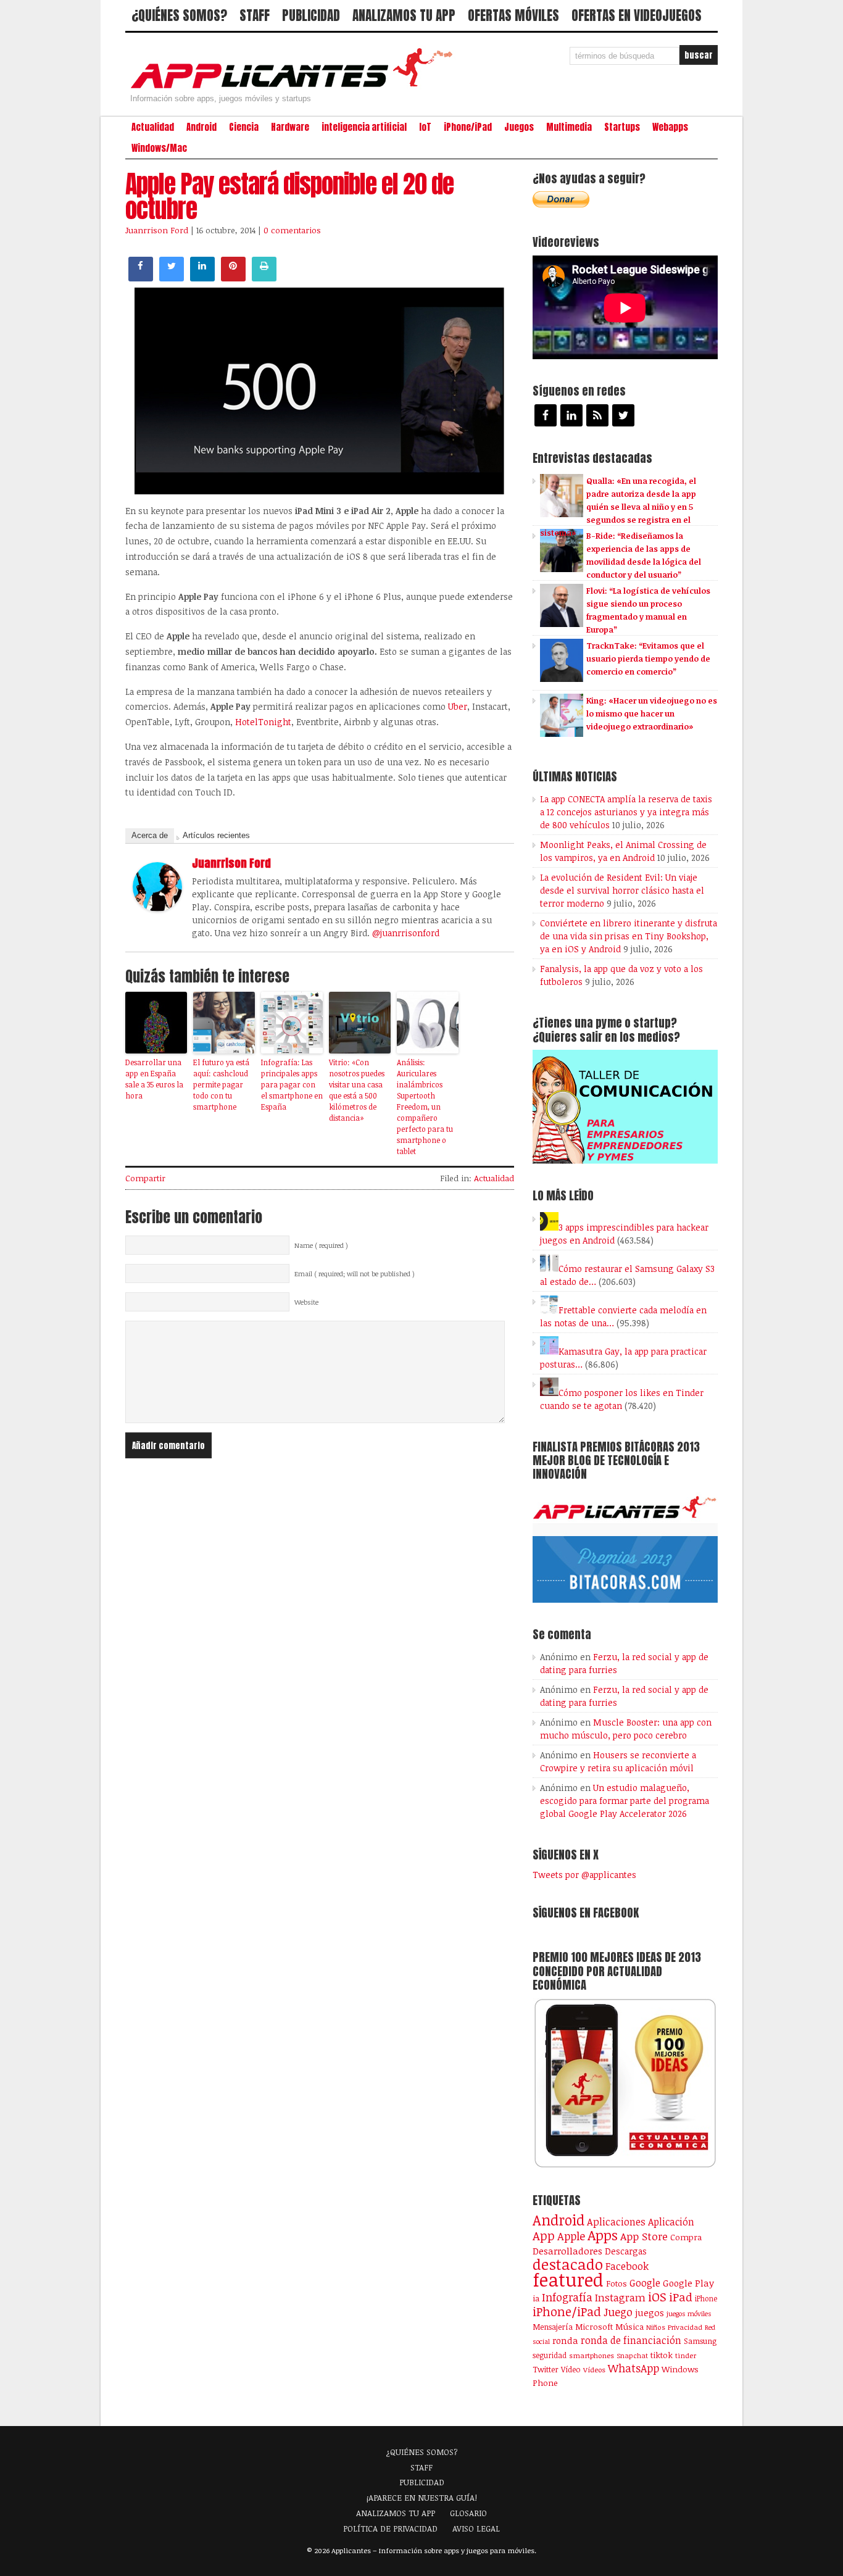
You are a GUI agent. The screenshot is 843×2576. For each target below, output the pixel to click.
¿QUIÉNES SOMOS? (179, 15)
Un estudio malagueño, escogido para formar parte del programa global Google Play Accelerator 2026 (625, 1801)
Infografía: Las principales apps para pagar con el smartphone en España (292, 1084)
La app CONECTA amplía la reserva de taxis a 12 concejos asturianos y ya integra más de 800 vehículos (626, 812)
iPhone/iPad (468, 127)
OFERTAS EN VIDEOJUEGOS (637, 15)
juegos (650, 2312)
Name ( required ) (321, 1245)
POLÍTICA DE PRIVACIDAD (390, 2528)
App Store (644, 2236)
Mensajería (553, 2327)
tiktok (662, 2355)
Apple (571, 2236)
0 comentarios (292, 230)
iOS (657, 2296)
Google (645, 2283)
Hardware (290, 127)
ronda (565, 2340)
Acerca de (150, 835)
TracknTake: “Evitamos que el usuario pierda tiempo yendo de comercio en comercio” (648, 659)
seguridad (550, 2355)
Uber (458, 706)
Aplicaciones (616, 2222)
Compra (686, 2237)
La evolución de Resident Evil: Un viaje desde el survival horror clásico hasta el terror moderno (622, 890)
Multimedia (569, 127)
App (544, 2236)
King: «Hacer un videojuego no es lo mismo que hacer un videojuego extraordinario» (652, 713)
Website (306, 1302)
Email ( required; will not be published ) (355, 1274)
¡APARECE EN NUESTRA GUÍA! (422, 2498)
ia (536, 2298)
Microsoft (594, 2327)
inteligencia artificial (364, 127)
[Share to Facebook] (141, 278)
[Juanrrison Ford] (157, 908)
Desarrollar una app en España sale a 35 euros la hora (154, 1079)
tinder (686, 2355)
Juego (618, 2312)
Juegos (519, 127)
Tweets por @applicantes (584, 1875)
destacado (568, 2264)
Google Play (688, 2283)
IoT (425, 127)
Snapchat (632, 2355)
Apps (603, 2235)
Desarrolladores (567, 2250)
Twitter (546, 2369)
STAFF (255, 15)
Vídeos (594, 2369)
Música (629, 2327)
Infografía (567, 2297)
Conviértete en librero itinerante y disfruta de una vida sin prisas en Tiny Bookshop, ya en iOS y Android (629, 936)
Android (201, 127)
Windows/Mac (159, 148)
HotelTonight (263, 722)
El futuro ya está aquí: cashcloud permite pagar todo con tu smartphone (221, 1084)
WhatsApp (633, 2368)
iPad (681, 2297)
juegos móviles (689, 2313)
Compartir (145, 1178)
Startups (622, 127)
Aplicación (671, 2222)
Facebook (627, 2266)
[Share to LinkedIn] (202, 278)
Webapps (670, 127)
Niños (656, 2327)
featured (568, 2279)
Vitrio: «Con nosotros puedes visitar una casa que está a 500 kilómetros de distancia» (357, 1090)
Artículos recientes (216, 835)
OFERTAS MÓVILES (513, 15)
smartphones (592, 2355)
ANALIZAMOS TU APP (404, 15)
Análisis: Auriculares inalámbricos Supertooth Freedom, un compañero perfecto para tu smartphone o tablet (425, 1107)
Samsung (700, 2341)
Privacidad (685, 2327)
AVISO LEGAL (476, 2528)
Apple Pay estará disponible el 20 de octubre (289, 196)
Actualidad (153, 127)
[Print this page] (264, 278)
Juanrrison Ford (157, 230)
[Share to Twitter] (172, 278)
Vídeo (571, 2370)
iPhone (706, 2298)
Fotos (617, 2283)
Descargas (626, 2251)
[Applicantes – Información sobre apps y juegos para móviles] (295, 88)
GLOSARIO (468, 2513)
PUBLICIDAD (311, 15)
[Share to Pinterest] (233, 278)
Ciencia (244, 127)
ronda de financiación (631, 2340)
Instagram (620, 2297)
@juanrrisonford (406, 933)
